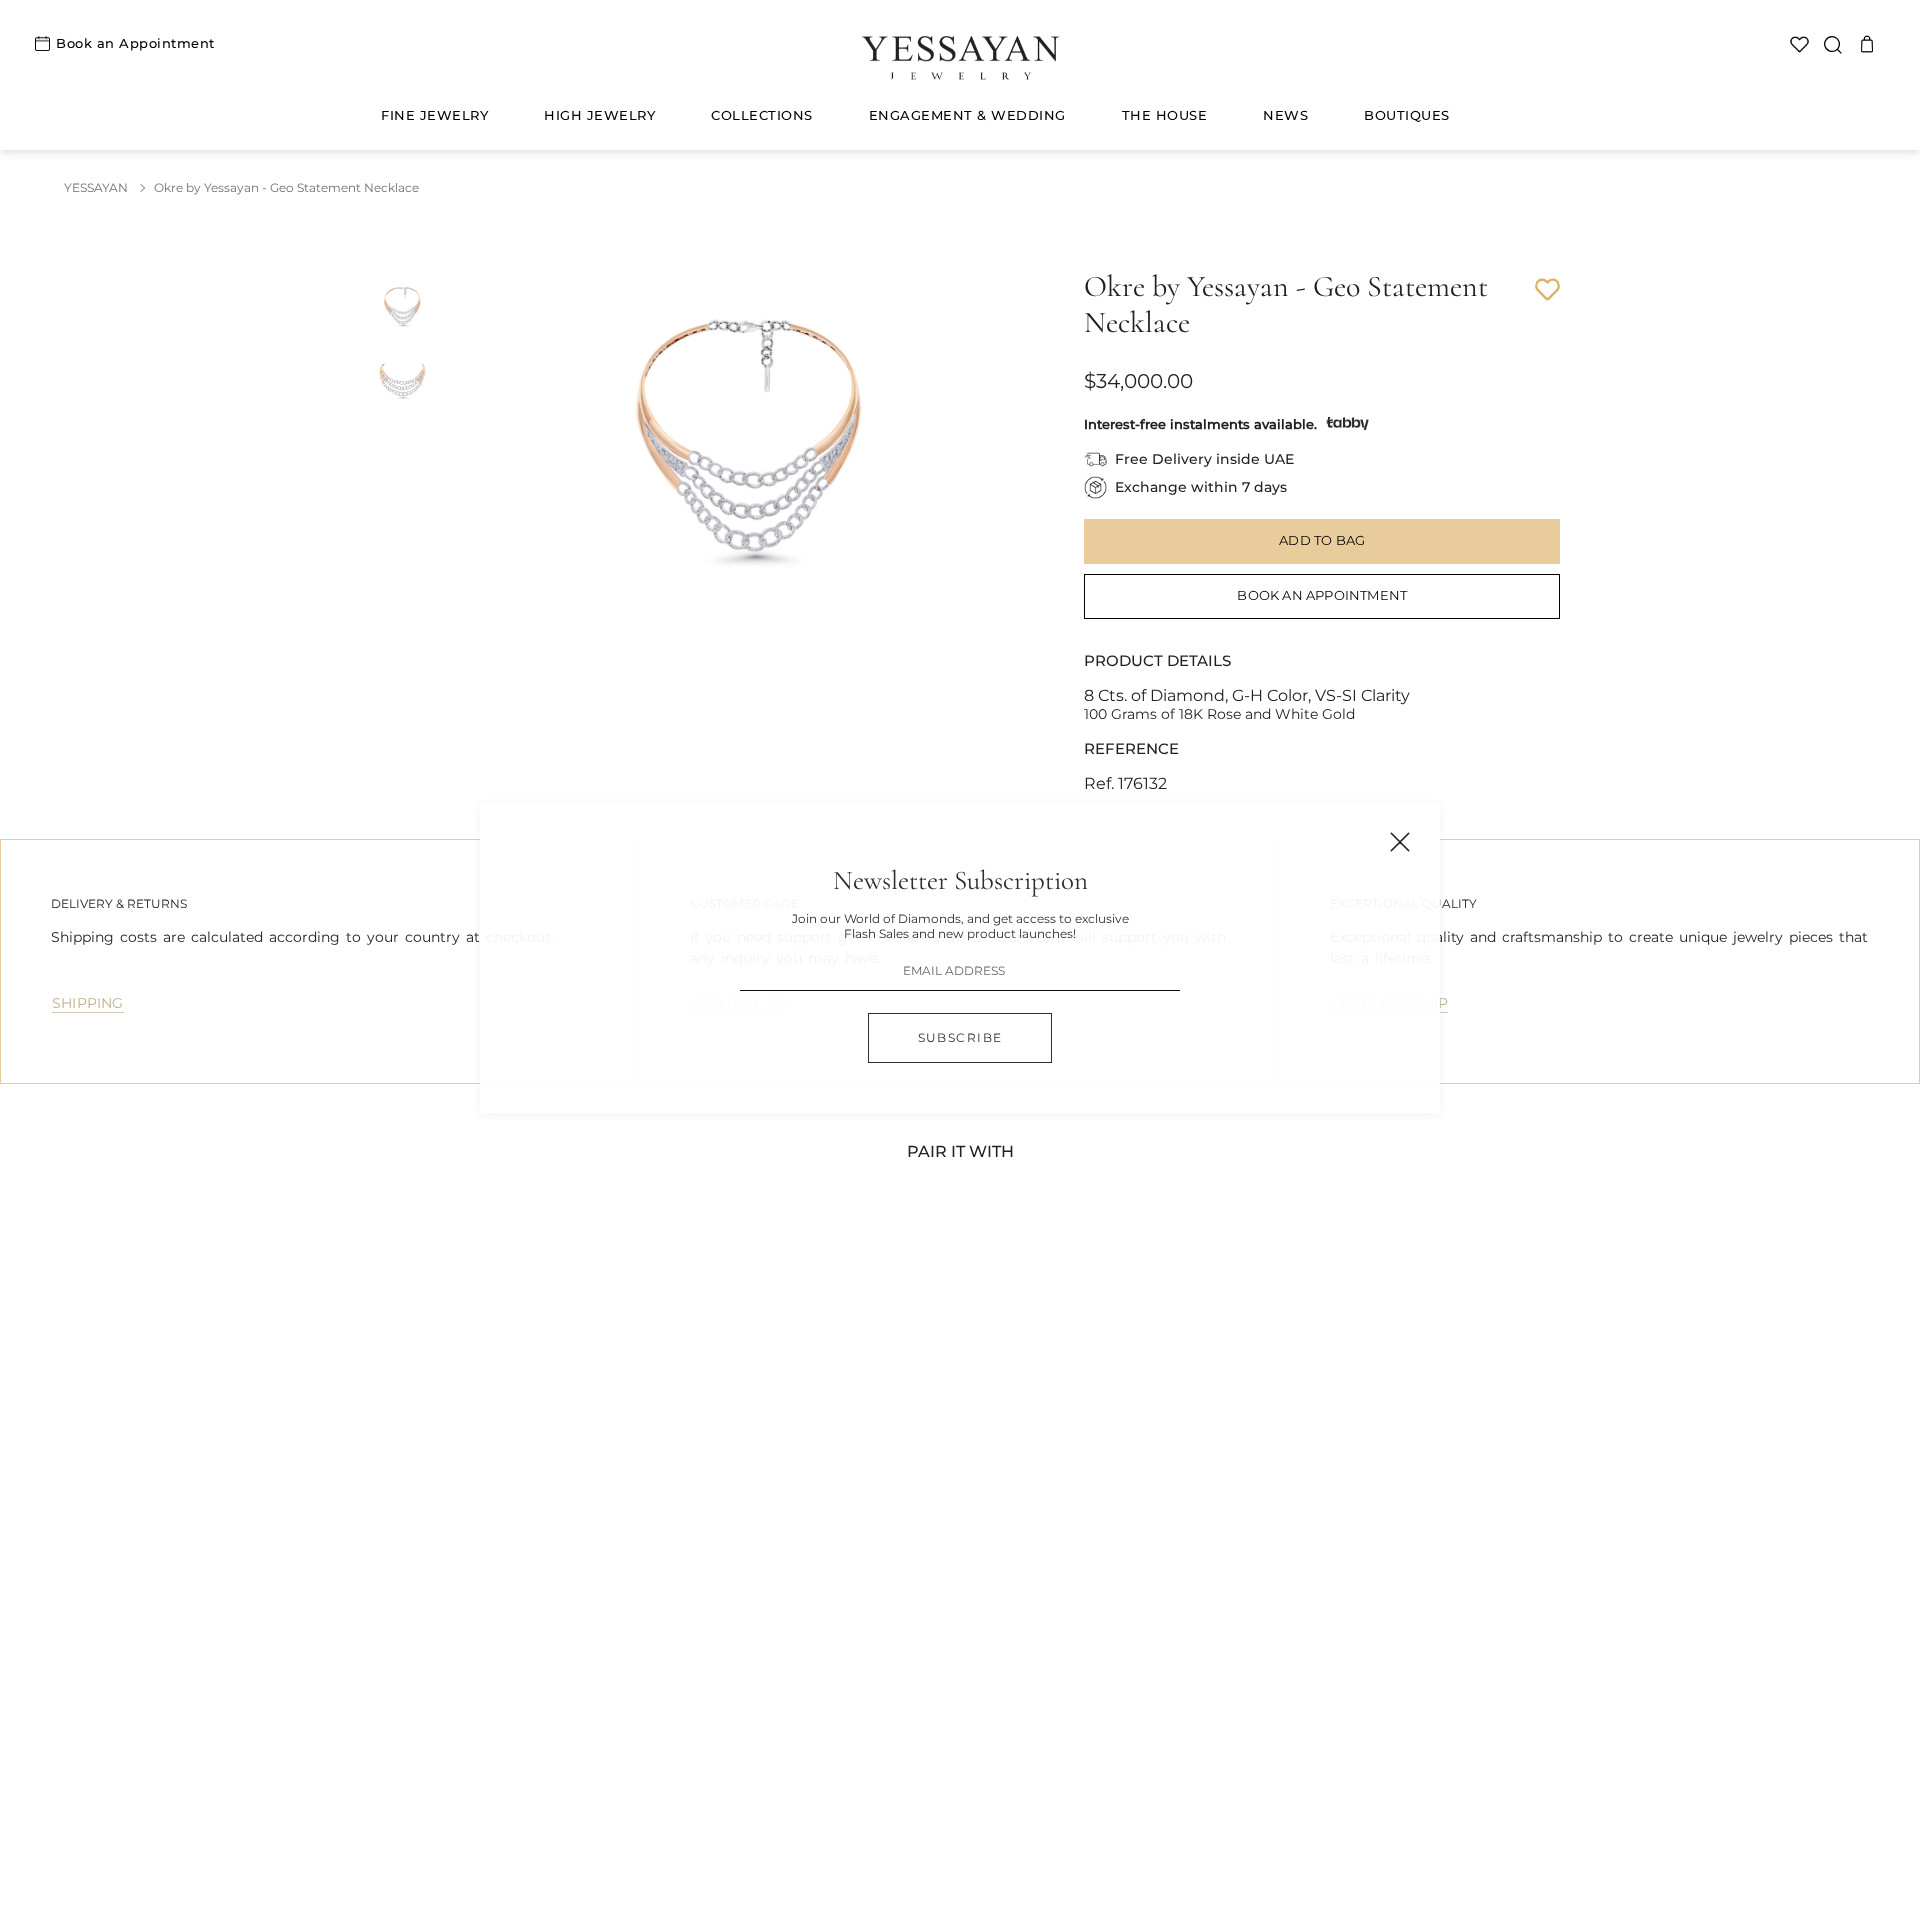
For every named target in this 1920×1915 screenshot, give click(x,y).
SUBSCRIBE (960, 1037)
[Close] (1400, 842)
